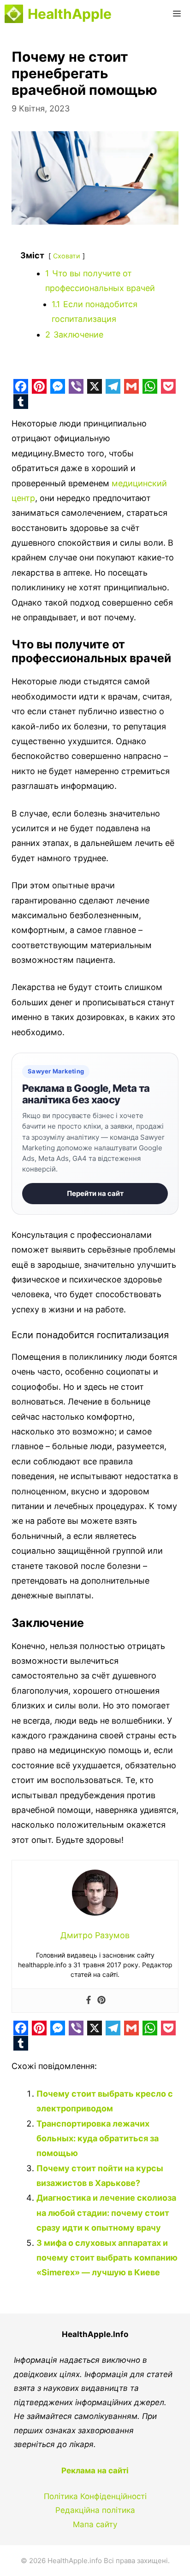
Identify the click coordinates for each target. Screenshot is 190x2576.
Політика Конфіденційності (95, 2496)
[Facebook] (89, 2001)
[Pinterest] (101, 2001)
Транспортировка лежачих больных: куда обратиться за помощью (98, 2139)
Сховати (67, 256)
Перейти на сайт (95, 1193)
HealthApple (70, 14)
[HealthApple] (14, 14)
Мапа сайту (95, 2524)
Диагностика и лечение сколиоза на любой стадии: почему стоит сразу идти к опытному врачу (106, 2213)
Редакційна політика (95, 2510)
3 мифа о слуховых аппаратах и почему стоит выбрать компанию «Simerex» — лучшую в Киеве (107, 2258)
